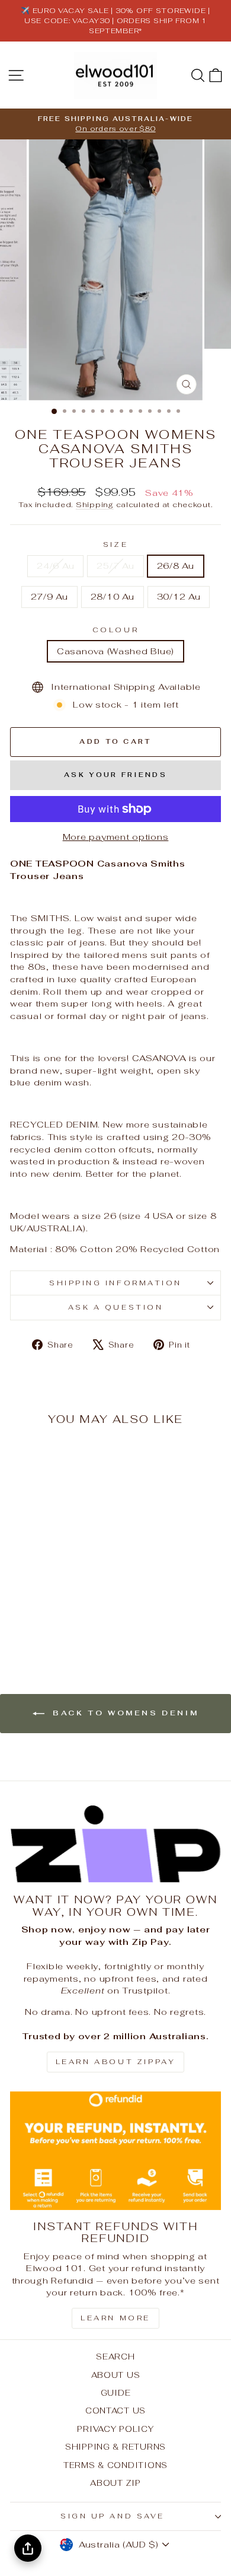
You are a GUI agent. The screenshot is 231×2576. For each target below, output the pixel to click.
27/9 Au (49, 596)
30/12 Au (179, 596)
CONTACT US (115, 2411)
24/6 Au (55, 566)
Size (115, 544)
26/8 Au (176, 566)
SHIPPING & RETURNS (115, 2447)
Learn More (115, 2318)
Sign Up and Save (113, 2516)
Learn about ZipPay (116, 2062)
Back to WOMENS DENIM (124, 1713)
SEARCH (115, 2357)
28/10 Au (113, 596)
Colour (115, 630)
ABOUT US (116, 2375)
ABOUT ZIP (115, 2483)
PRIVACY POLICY (115, 2429)
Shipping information (115, 1283)
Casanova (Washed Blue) (115, 651)
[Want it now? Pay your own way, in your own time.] (115, 1844)
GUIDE (116, 2393)
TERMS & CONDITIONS (115, 2465)
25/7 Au (115, 566)
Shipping (95, 504)
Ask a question (115, 1307)
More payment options (116, 837)
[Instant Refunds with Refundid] (115, 2151)
